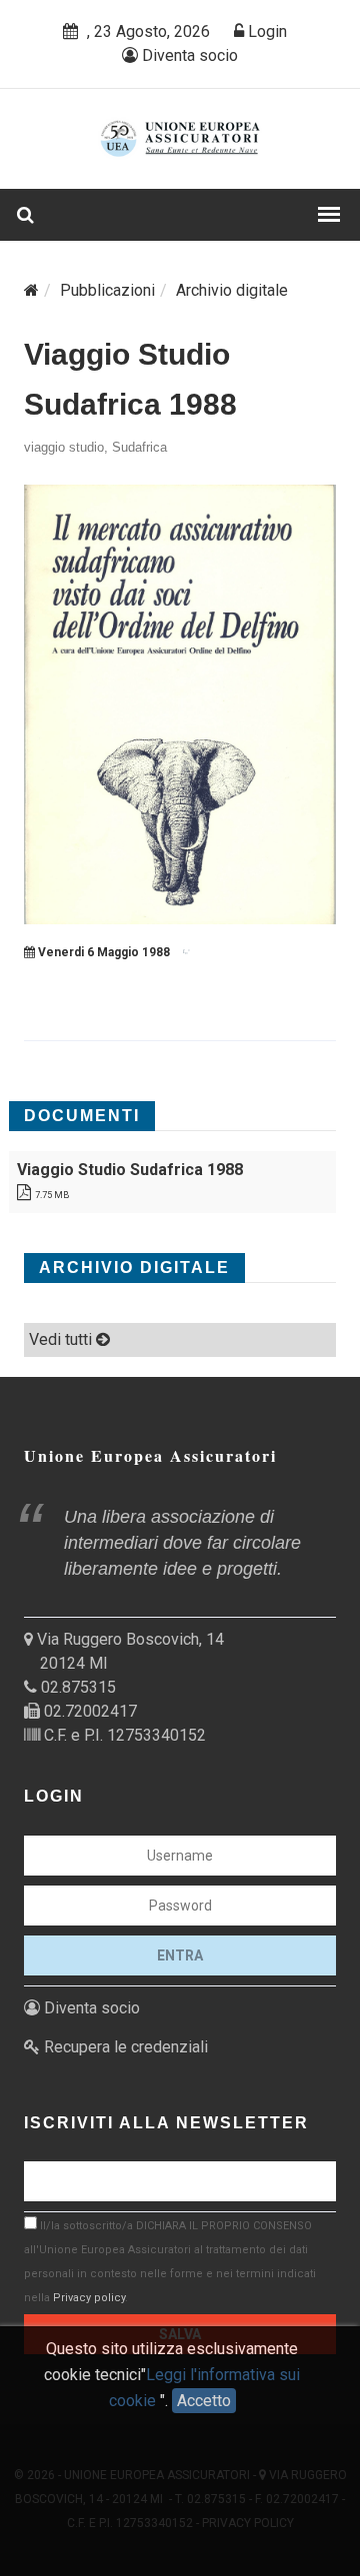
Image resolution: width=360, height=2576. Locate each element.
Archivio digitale (232, 290)
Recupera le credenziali (124, 2047)
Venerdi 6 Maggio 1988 (102, 952)
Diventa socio (188, 55)
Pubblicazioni (107, 290)
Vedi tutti (62, 1339)
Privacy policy (89, 2298)
